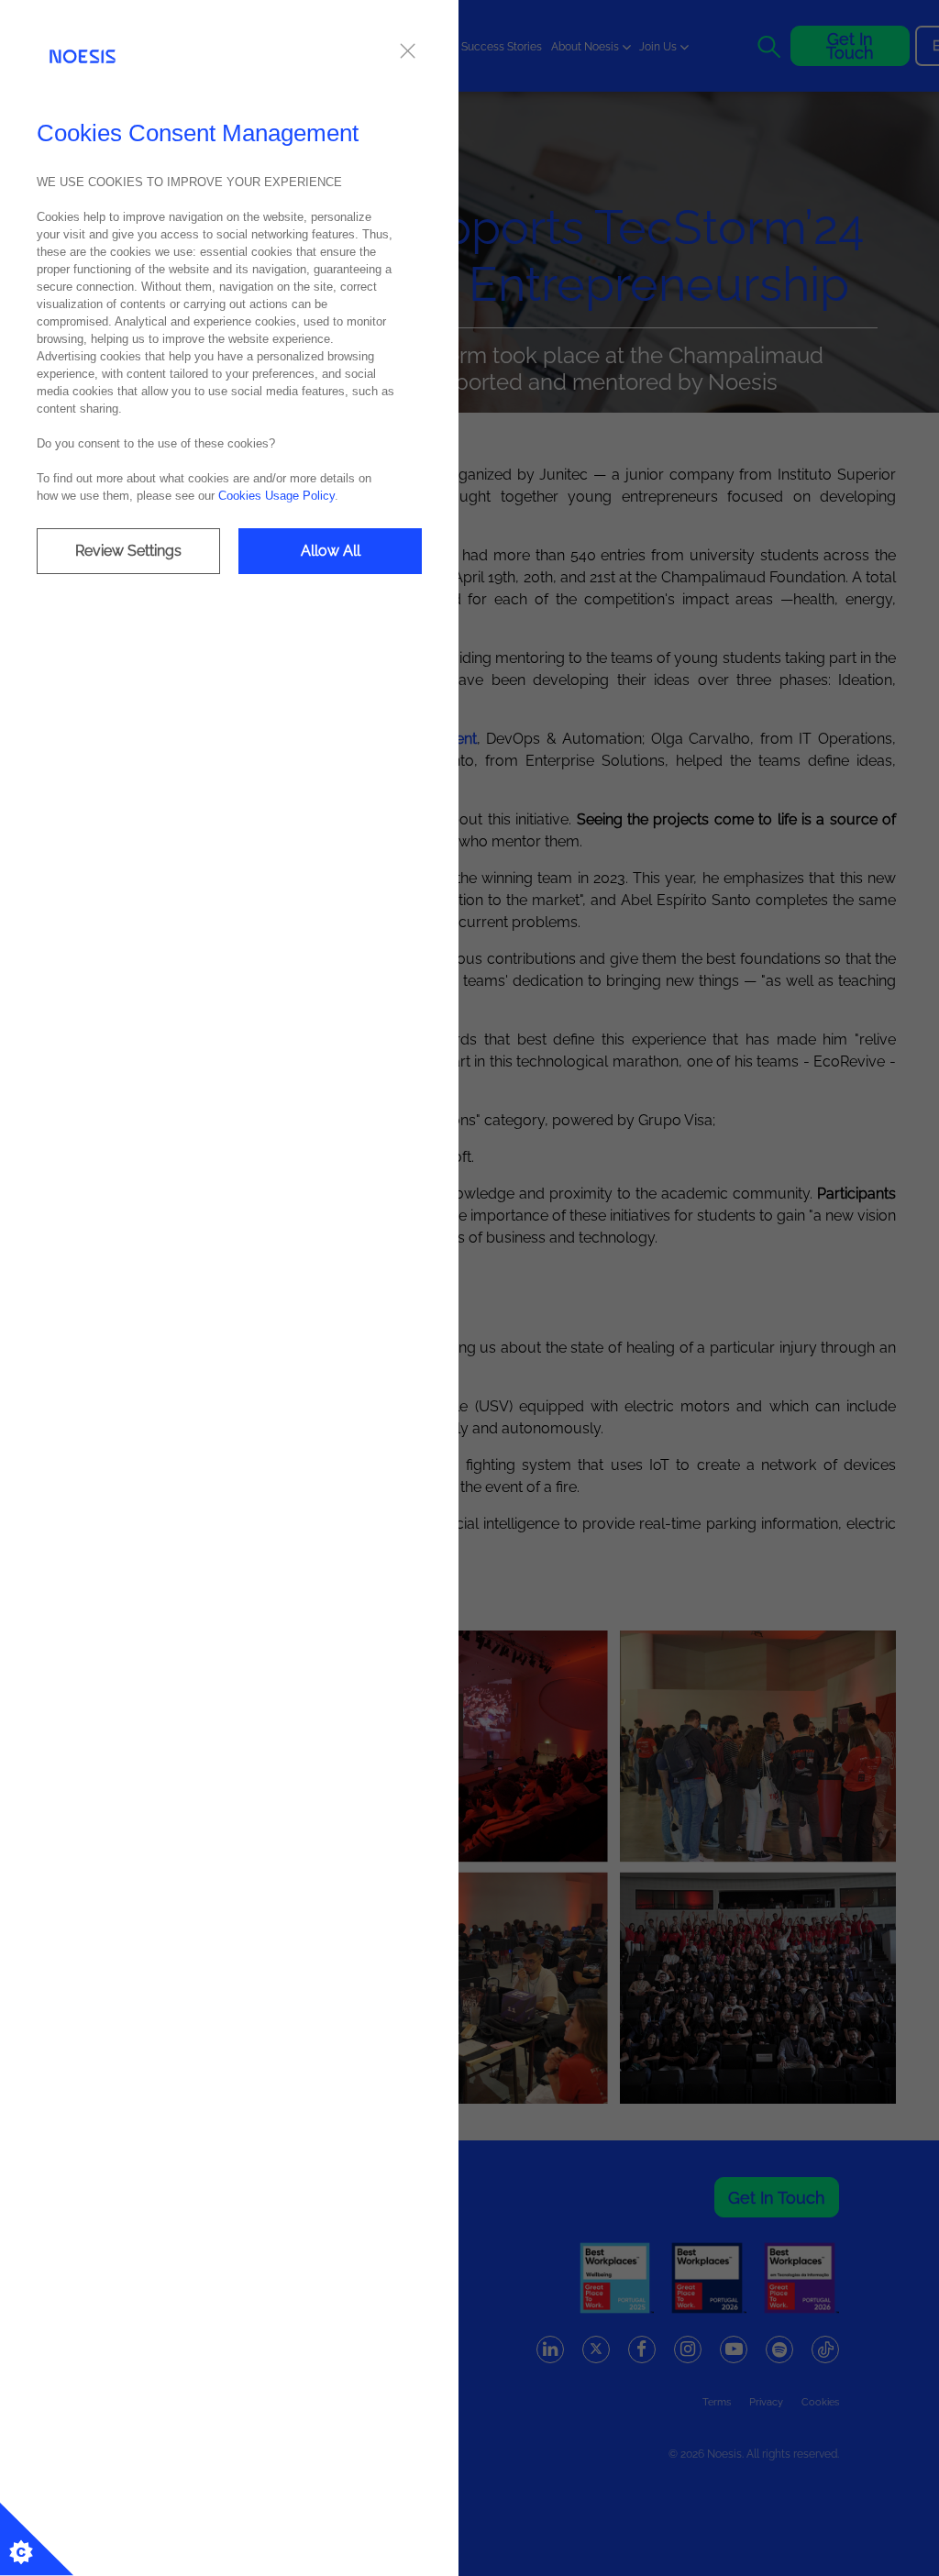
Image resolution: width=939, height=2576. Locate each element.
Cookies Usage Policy (276, 496)
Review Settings (128, 551)
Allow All (331, 551)
